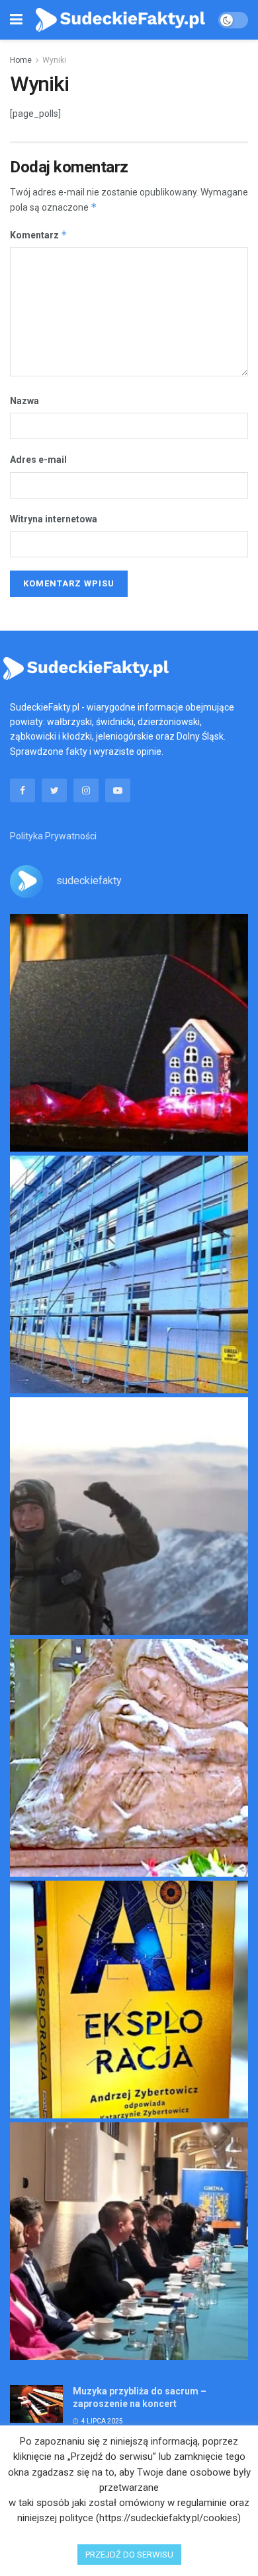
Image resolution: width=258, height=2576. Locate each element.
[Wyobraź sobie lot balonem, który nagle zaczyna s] (129, 2000)
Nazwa (24, 401)
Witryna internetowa (54, 519)
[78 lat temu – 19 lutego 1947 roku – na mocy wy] (129, 1758)
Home (21, 60)
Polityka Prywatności (53, 836)
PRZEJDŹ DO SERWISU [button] (129, 2555)
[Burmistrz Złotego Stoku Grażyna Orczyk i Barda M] (129, 2241)
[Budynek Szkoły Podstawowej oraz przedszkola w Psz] (129, 1274)
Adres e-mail (38, 460)
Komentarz (39, 235)
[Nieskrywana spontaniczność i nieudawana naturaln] (129, 1033)
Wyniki (54, 60)
